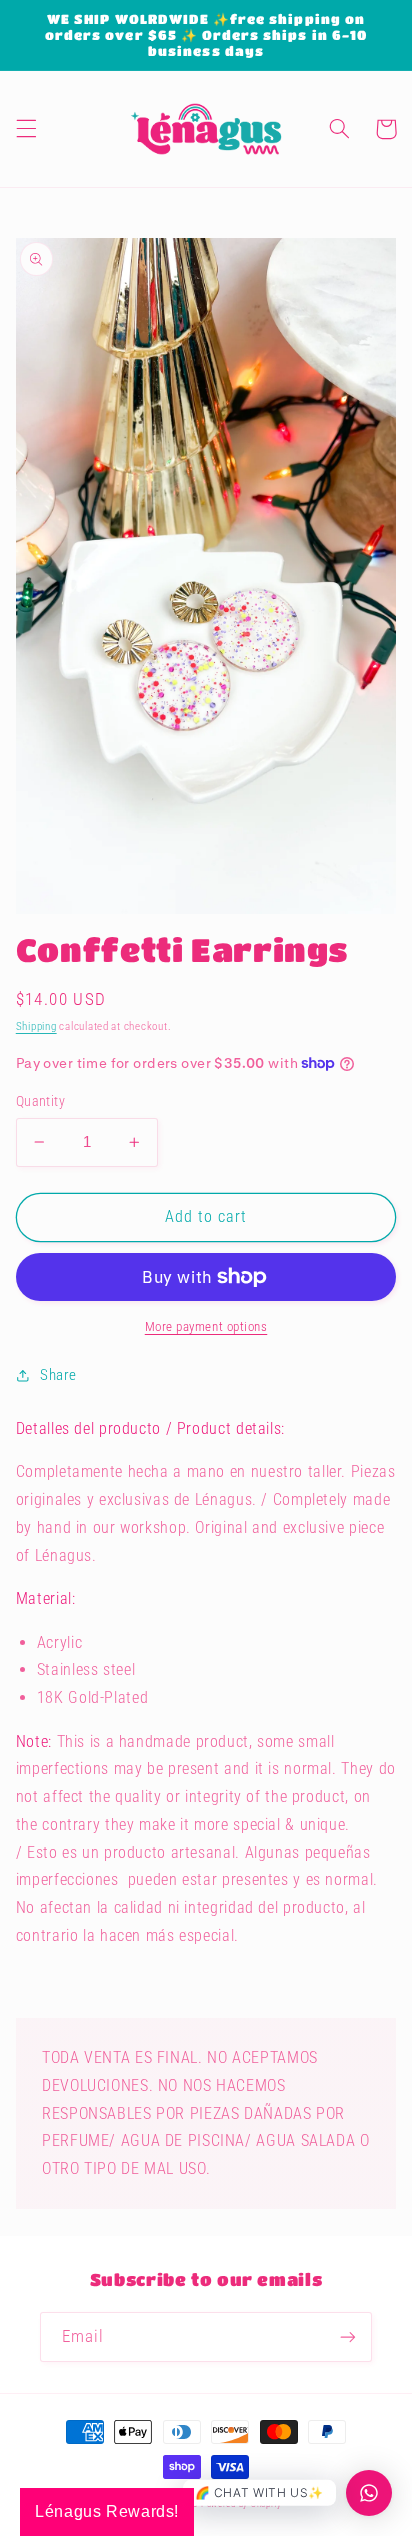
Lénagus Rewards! (107, 2511)
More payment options (206, 1326)
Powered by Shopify (241, 2504)
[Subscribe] (348, 2336)
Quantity (40, 1101)
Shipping (36, 1026)
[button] (26, 129)
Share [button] (58, 1375)
